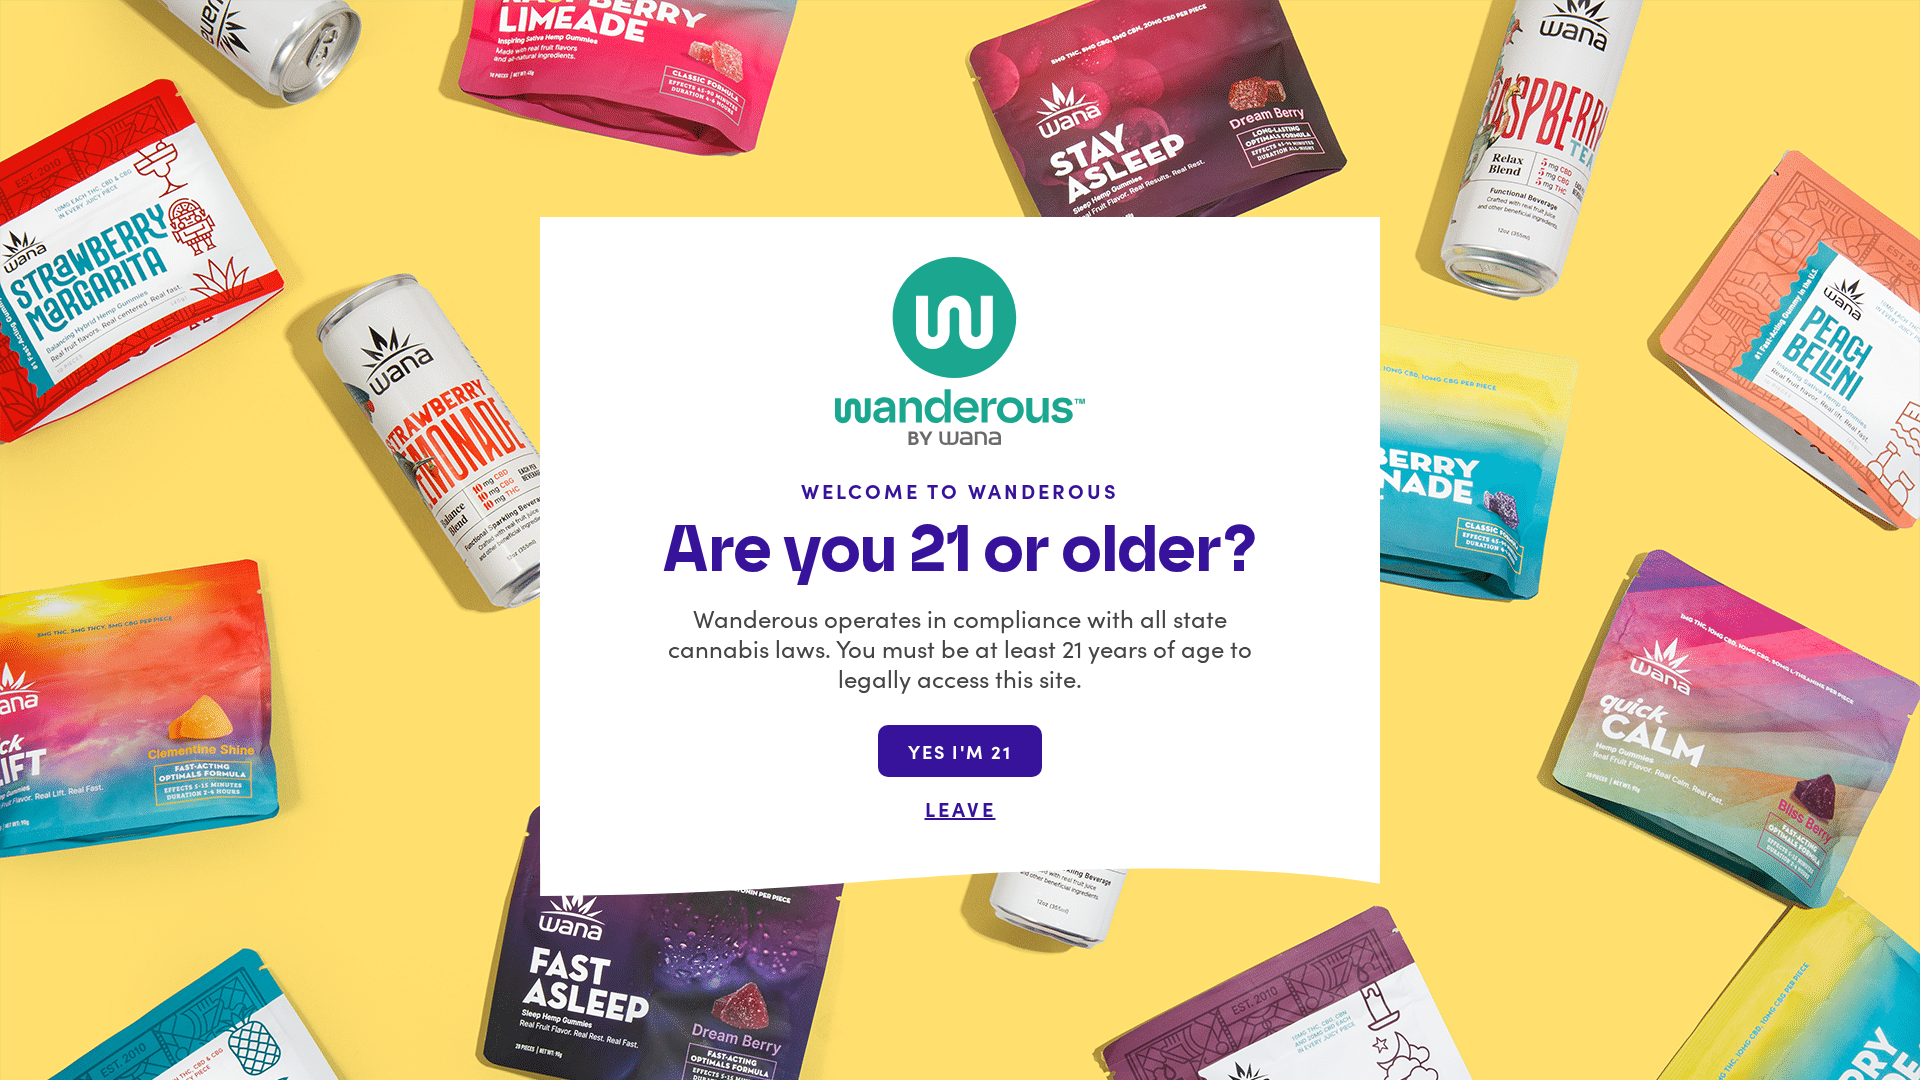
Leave (960, 808)
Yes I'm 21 (960, 751)
